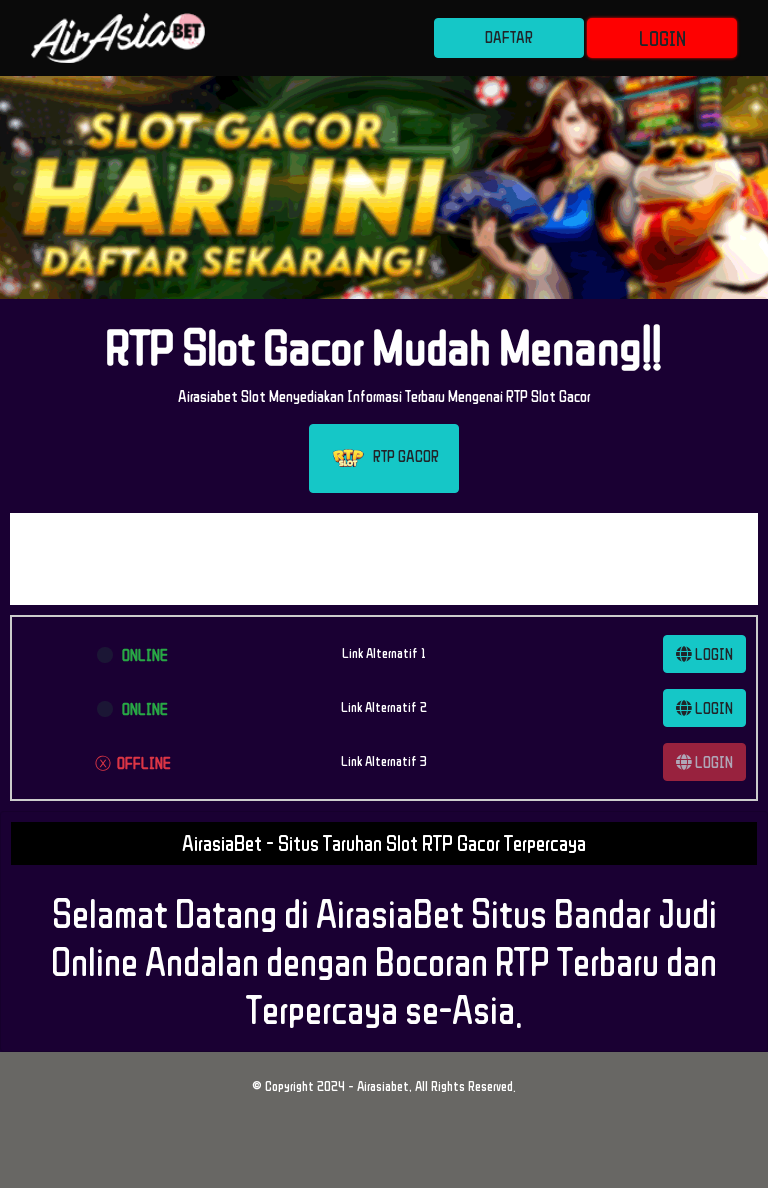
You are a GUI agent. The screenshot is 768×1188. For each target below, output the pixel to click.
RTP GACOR (403, 456)
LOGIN (662, 38)
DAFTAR (509, 37)
